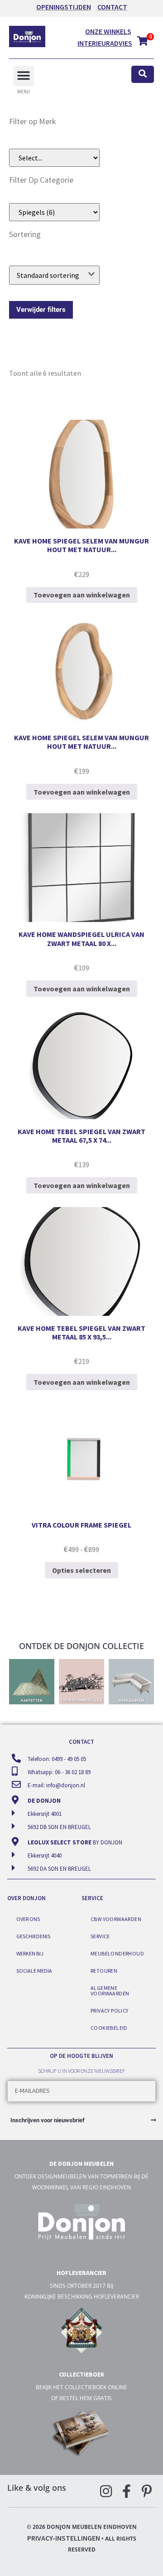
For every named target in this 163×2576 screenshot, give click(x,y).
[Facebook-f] (126, 2491)
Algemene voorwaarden (110, 1991)
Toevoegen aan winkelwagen (82, 595)
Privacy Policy (110, 2011)
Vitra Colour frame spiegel (81, 1525)
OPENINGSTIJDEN (64, 7)
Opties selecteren (81, 1570)
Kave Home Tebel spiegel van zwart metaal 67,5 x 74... (81, 1136)
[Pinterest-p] (147, 2491)
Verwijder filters (41, 310)
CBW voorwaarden (116, 1919)
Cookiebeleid (109, 2028)
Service (100, 1936)
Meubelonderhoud (117, 1953)
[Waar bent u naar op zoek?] (143, 75)
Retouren (104, 1971)
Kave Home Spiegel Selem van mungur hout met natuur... (81, 545)
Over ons (28, 1919)
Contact (112, 7)
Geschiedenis (33, 1936)
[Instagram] (106, 2491)
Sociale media (34, 1971)
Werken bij (30, 1953)
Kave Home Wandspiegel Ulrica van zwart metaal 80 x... (81, 939)
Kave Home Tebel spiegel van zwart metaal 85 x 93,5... (81, 1332)
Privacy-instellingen (64, 2538)
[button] (24, 76)
